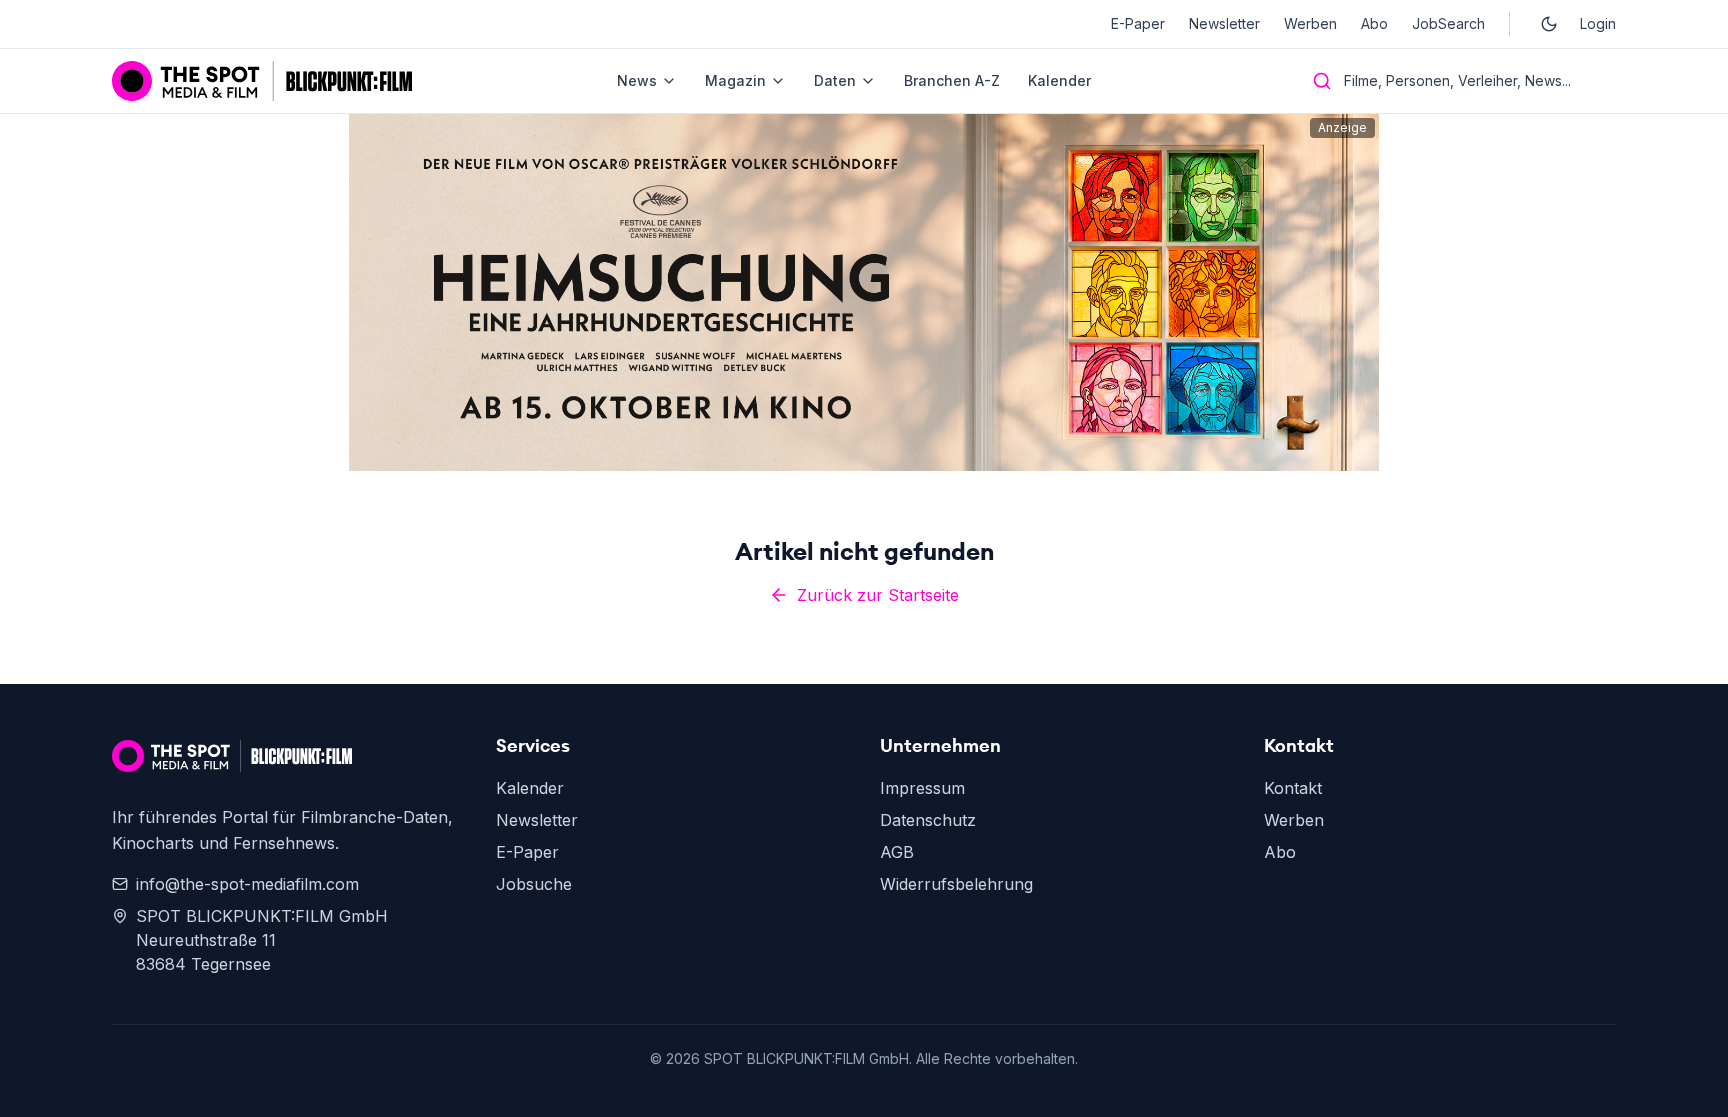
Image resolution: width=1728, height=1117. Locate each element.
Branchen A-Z (952, 80)
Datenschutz (928, 820)
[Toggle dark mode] (1549, 24)
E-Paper (1138, 23)
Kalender (1059, 80)
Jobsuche (534, 884)
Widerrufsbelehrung (956, 884)
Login (1598, 23)
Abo (1374, 23)
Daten (835, 80)
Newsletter (1224, 23)
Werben (1310, 23)
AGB (897, 852)
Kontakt (1293, 788)
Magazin (735, 80)
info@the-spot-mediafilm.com (247, 884)
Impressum (922, 788)
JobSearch (1448, 23)
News (637, 80)
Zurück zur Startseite (878, 595)
